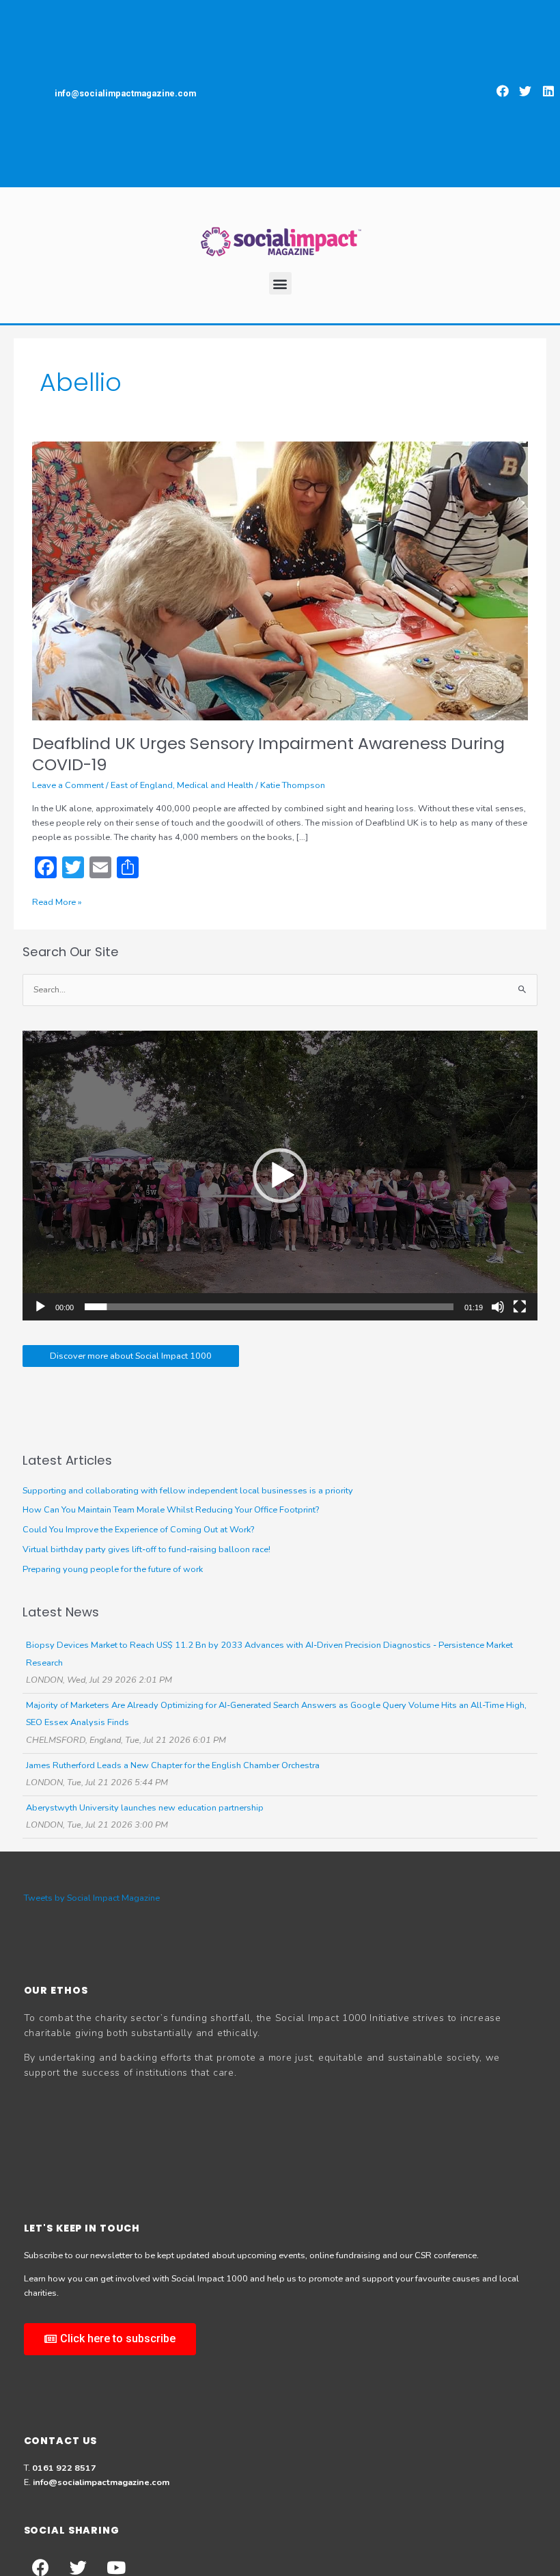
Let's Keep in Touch (82, 2228)
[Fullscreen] (520, 1307)
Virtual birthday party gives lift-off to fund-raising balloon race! (146, 1549)
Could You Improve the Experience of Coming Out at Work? (138, 1530)
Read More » (57, 902)
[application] (280, 1176)
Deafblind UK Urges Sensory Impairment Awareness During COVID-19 (268, 754)
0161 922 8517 (64, 2468)
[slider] (269, 1307)
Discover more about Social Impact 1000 (131, 1356)
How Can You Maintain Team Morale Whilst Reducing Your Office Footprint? (171, 1510)
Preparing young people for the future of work (113, 1569)
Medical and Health (215, 785)
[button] (503, 91)
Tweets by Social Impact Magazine (92, 1898)
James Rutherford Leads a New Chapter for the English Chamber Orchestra (173, 1765)
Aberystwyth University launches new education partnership (145, 1808)
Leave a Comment (68, 785)
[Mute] (498, 1307)
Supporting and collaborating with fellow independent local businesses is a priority (188, 1491)
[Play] (40, 1307)
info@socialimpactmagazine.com (101, 2482)
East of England (142, 785)
